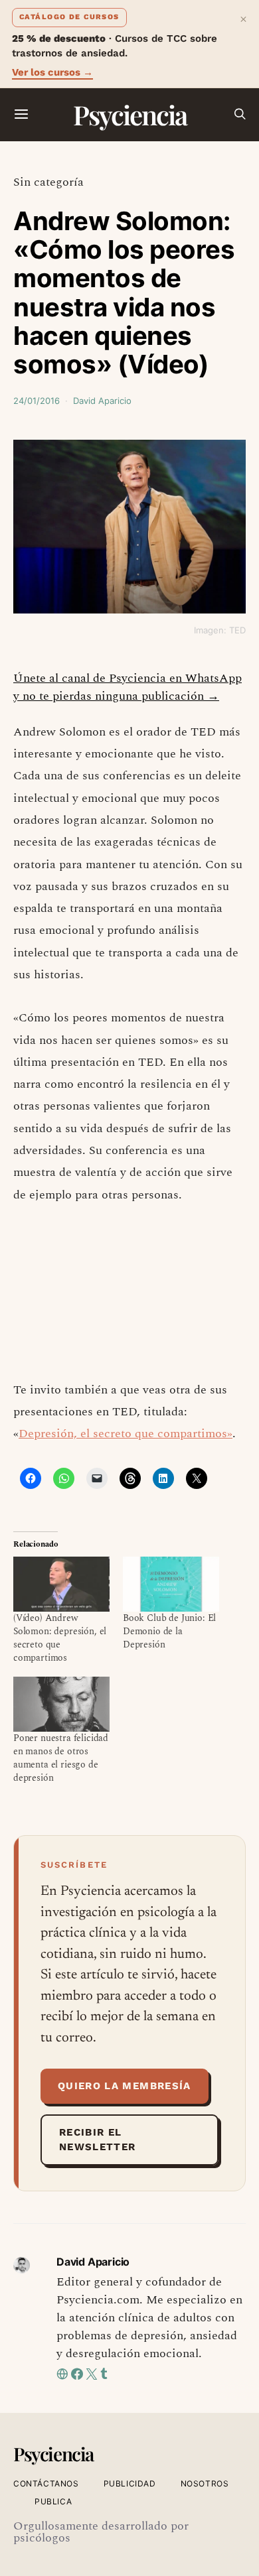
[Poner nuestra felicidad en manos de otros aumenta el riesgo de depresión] (61, 1704)
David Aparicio (102, 401)
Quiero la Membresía (125, 2086)
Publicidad (130, 2483)
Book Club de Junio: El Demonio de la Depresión (169, 1631)
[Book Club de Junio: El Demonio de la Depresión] (171, 1584)
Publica (53, 2501)
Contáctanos (46, 2483)
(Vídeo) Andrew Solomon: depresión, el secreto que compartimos (60, 1638)
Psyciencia (130, 114)
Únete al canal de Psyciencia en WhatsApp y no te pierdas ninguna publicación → (128, 687)
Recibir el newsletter (98, 2140)
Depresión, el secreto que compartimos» (126, 1434)
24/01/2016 (37, 401)
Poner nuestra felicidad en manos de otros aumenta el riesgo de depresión (61, 1758)
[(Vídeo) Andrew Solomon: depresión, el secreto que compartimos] (61, 1584)
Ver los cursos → (52, 72)
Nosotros (205, 2483)
